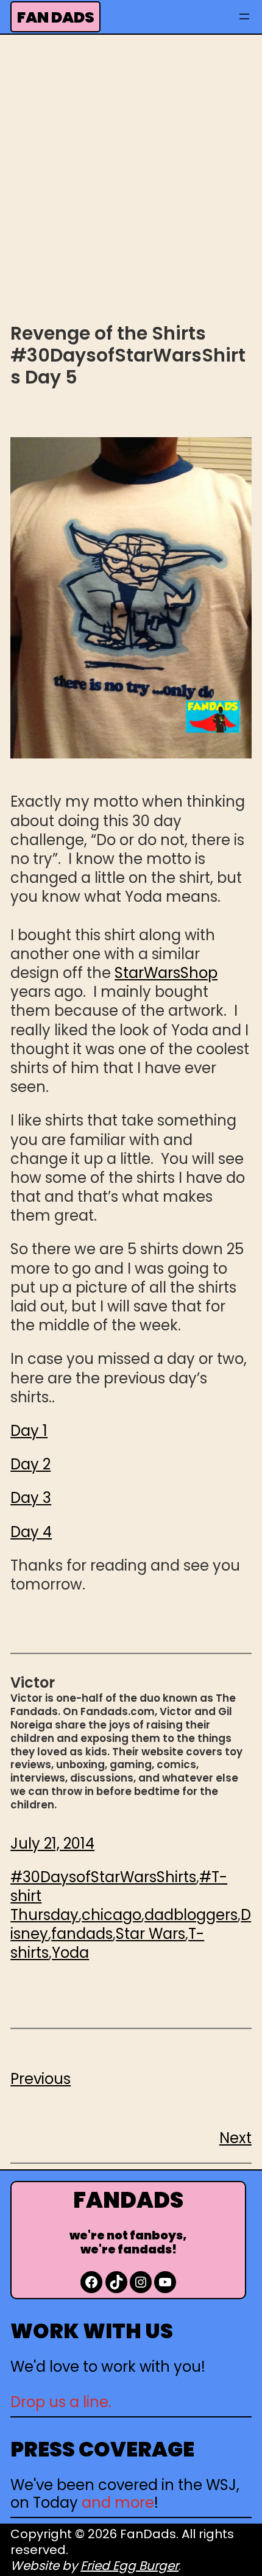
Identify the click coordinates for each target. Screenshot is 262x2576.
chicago (112, 1915)
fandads (82, 1934)
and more (118, 2503)
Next (235, 2138)
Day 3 (31, 1498)
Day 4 (31, 1532)
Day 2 (30, 1464)
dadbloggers (191, 1915)
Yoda (70, 1953)
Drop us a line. (61, 2402)
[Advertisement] (131, 177)
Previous (41, 2079)
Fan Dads (56, 17)
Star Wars (150, 1934)
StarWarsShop (166, 973)
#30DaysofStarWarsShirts (103, 1877)
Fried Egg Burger (129, 2566)
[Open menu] (244, 16)
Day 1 (29, 1431)
